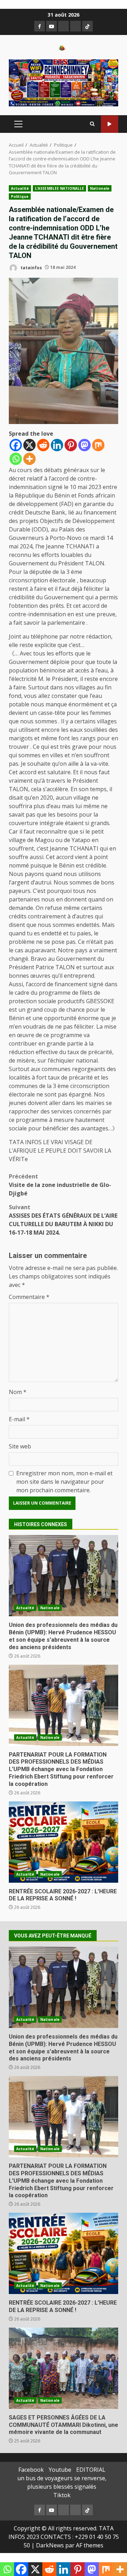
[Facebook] (16, 445)
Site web (20, 1446)
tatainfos (31, 267)
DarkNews (50, 2545)
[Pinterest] (71, 445)
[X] (29, 445)
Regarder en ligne (110, 124)
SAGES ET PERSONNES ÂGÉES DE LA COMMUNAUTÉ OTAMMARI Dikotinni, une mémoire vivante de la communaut (64, 2368)
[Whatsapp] (16, 459)
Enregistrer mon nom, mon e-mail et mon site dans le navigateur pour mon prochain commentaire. (64, 1482)
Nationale (100, 188)
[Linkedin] (57, 445)
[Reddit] (43, 445)
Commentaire (29, 1297)
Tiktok (62, 2495)
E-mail (19, 1419)
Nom (18, 1392)
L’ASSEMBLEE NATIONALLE (59, 188)
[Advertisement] (64, 82)
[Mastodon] (84, 445)
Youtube (60, 2470)
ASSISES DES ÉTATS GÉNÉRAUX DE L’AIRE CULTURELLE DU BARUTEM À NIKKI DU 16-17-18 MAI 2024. (63, 1220)
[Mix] (98, 445)
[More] (29, 459)
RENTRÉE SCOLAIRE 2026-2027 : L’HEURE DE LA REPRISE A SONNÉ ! (64, 1842)
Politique (20, 196)
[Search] (92, 124)
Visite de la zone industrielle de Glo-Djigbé (60, 1185)
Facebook (31, 2470)
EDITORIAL (91, 2470)
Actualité (20, 188)
